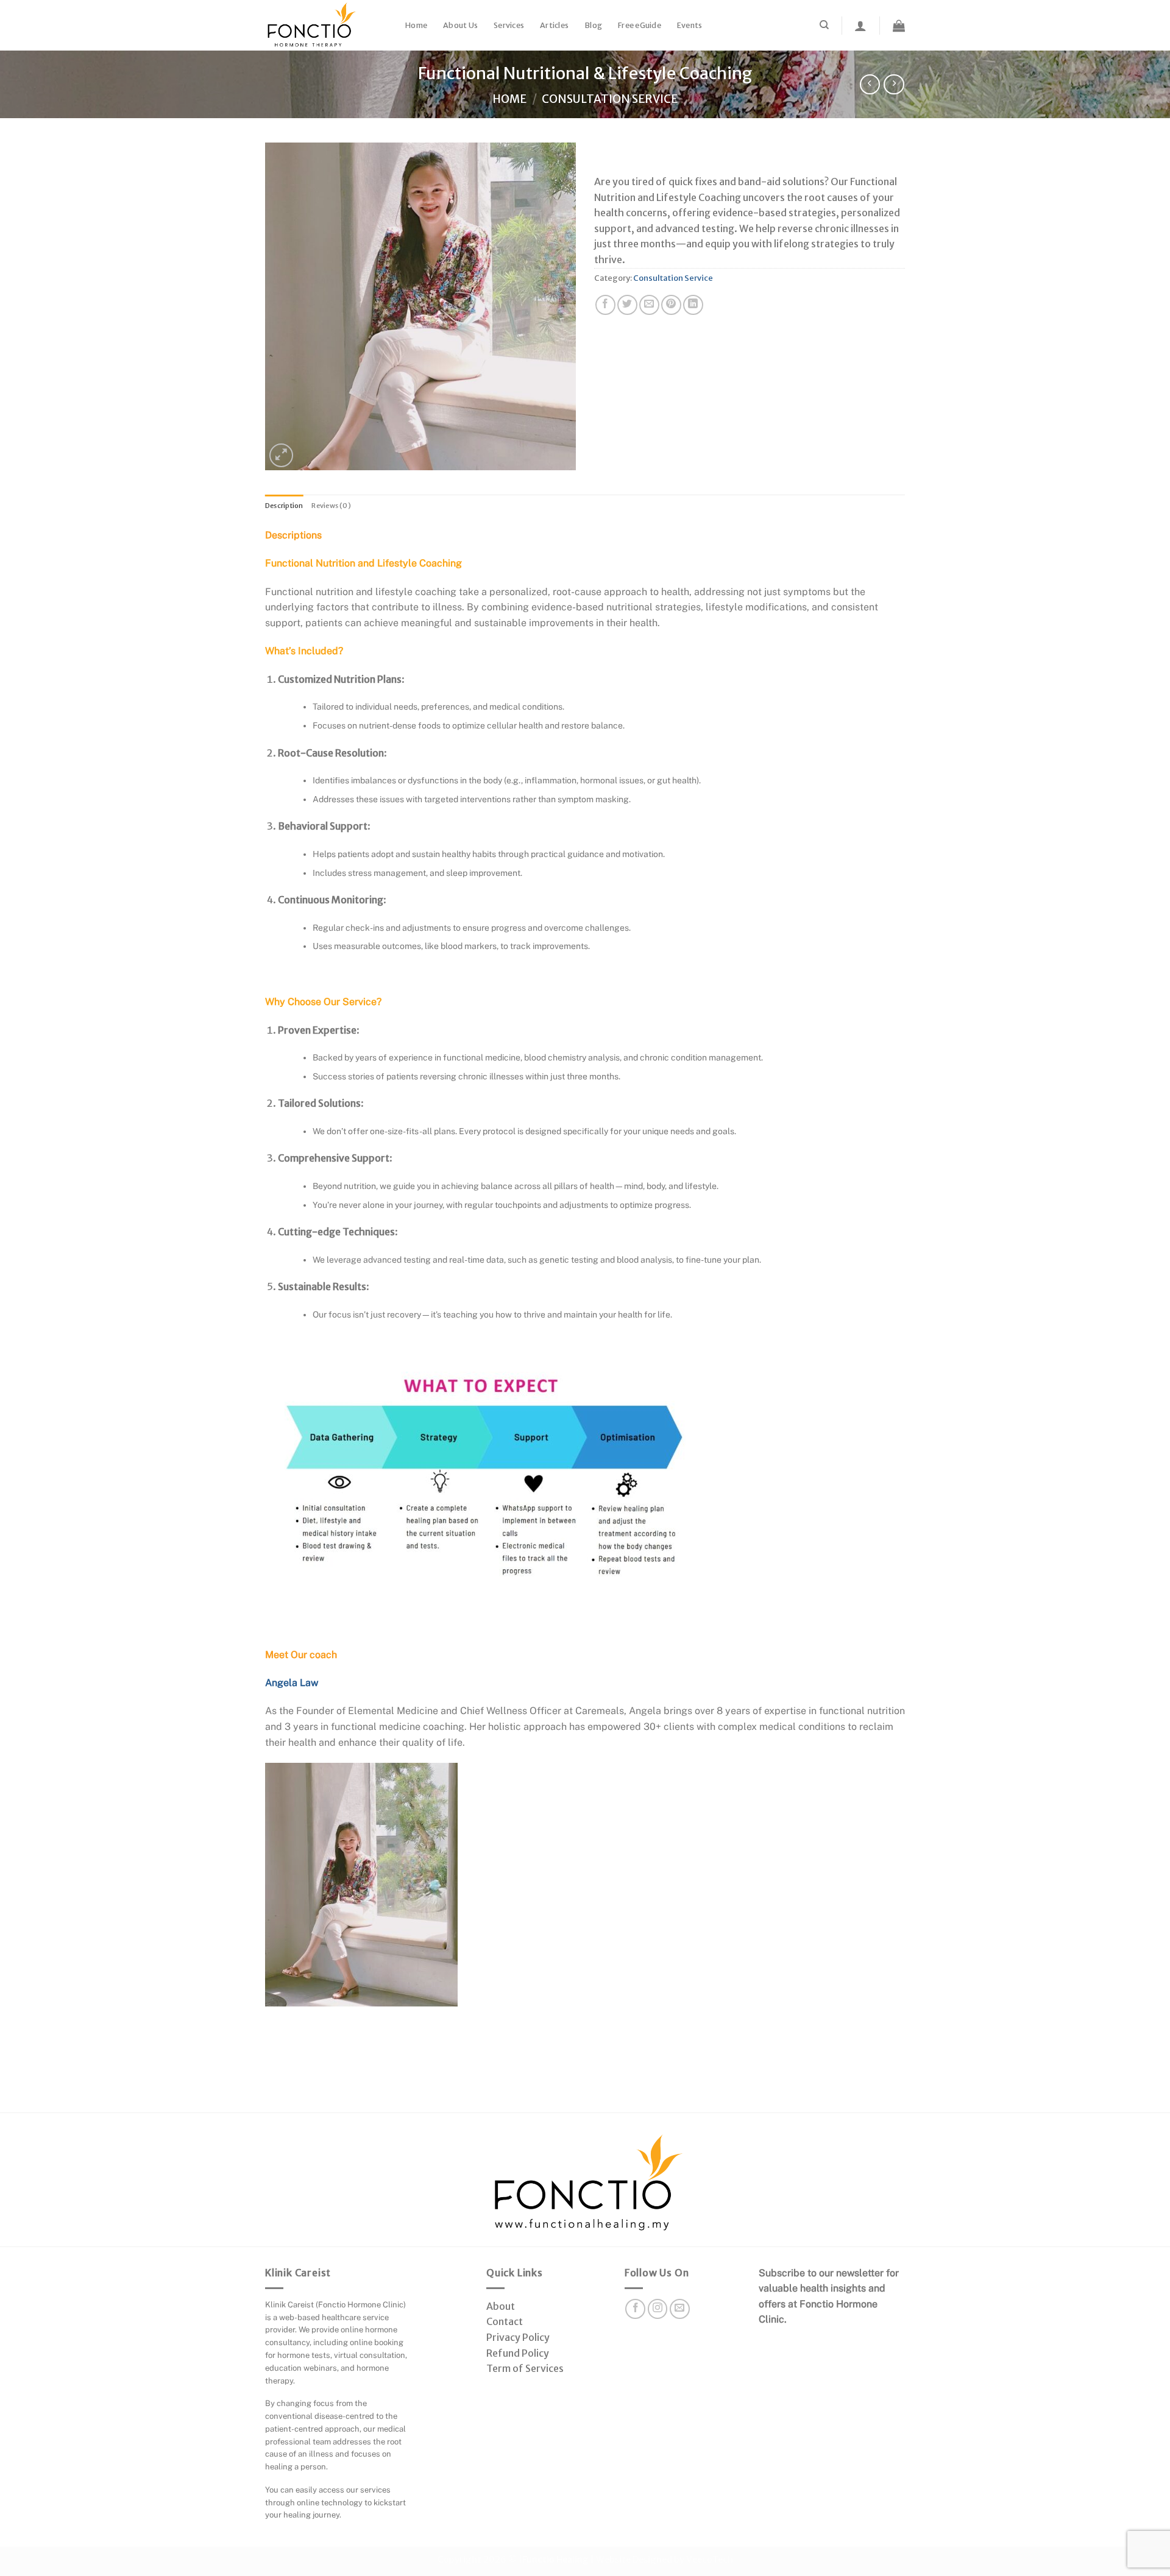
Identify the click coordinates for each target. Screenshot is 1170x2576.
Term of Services (525, 2368)
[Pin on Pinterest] (671, 305)
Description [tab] (284, 506)
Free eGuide (640, 25)
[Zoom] (281, 455)
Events (690, 25)
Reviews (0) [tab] (331, 506)
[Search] (824, 25)
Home (416, 25)
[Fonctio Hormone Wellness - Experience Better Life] (326, 25)
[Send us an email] (680, 2309)
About (501, 2306)
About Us (460, 25)
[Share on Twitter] (627, 305)
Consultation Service (610, 99)
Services (509, 25)
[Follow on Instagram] (658, 2309)
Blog (593, 25)
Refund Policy (518, 2353)
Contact (505, 2321)
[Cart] (899, 26)
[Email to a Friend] (649, 305)
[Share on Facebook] (605, 305)
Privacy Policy (518, 2337)
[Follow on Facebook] (635, 2309)
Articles (554, 25)
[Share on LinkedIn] (693, 305)
